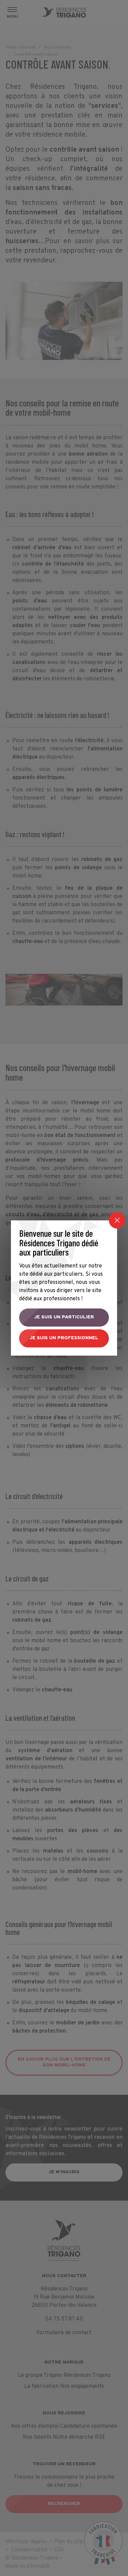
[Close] (117, 1220)
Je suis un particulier (64, 1317)
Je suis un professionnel (64, 1338)
